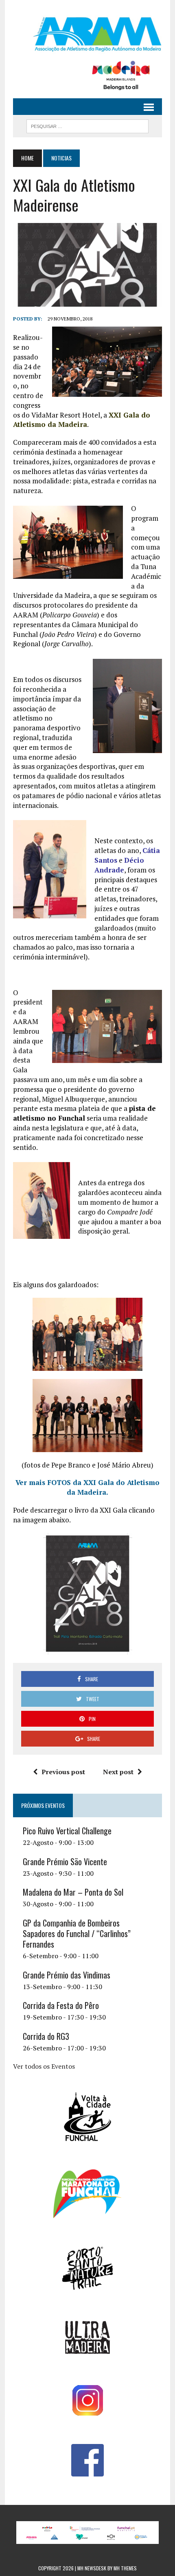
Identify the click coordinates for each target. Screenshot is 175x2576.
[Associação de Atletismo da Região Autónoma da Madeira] (87, 34)
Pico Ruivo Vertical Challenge (67, 1831)
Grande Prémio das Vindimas (67, 1975)
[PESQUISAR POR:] (87, 125)
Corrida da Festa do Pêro (61, 2005)
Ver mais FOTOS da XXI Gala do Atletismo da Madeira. (87, 1487)
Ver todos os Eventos (44, 2066)
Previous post (63, 1772)
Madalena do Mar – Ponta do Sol (73, 1892)
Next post (118, 1772)
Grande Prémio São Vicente (65, 1862)
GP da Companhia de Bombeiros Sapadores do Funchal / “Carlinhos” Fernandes (77, 1933)
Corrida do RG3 (46, 2036)
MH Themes (125, 2568)
